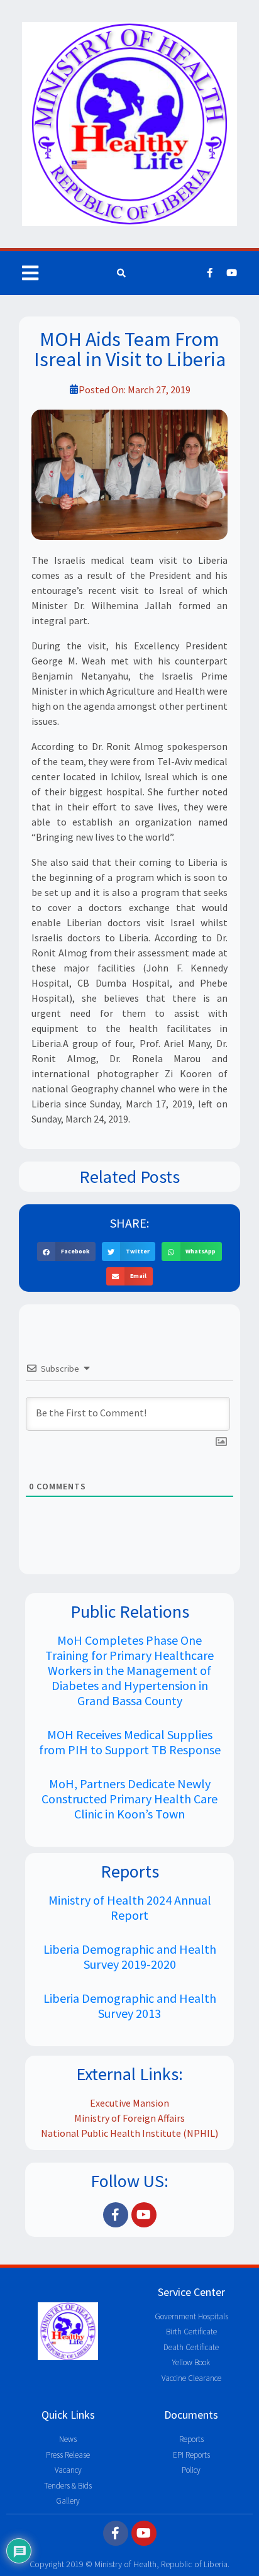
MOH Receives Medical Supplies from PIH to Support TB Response (130, 1742)
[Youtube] (232, 273)
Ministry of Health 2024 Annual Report (130, 1907)
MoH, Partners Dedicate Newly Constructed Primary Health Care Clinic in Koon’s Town (129, 1799)
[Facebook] (210, 273)
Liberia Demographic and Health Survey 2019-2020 (130, 1957)
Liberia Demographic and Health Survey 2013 (130, 2006)
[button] (66, 1251)
